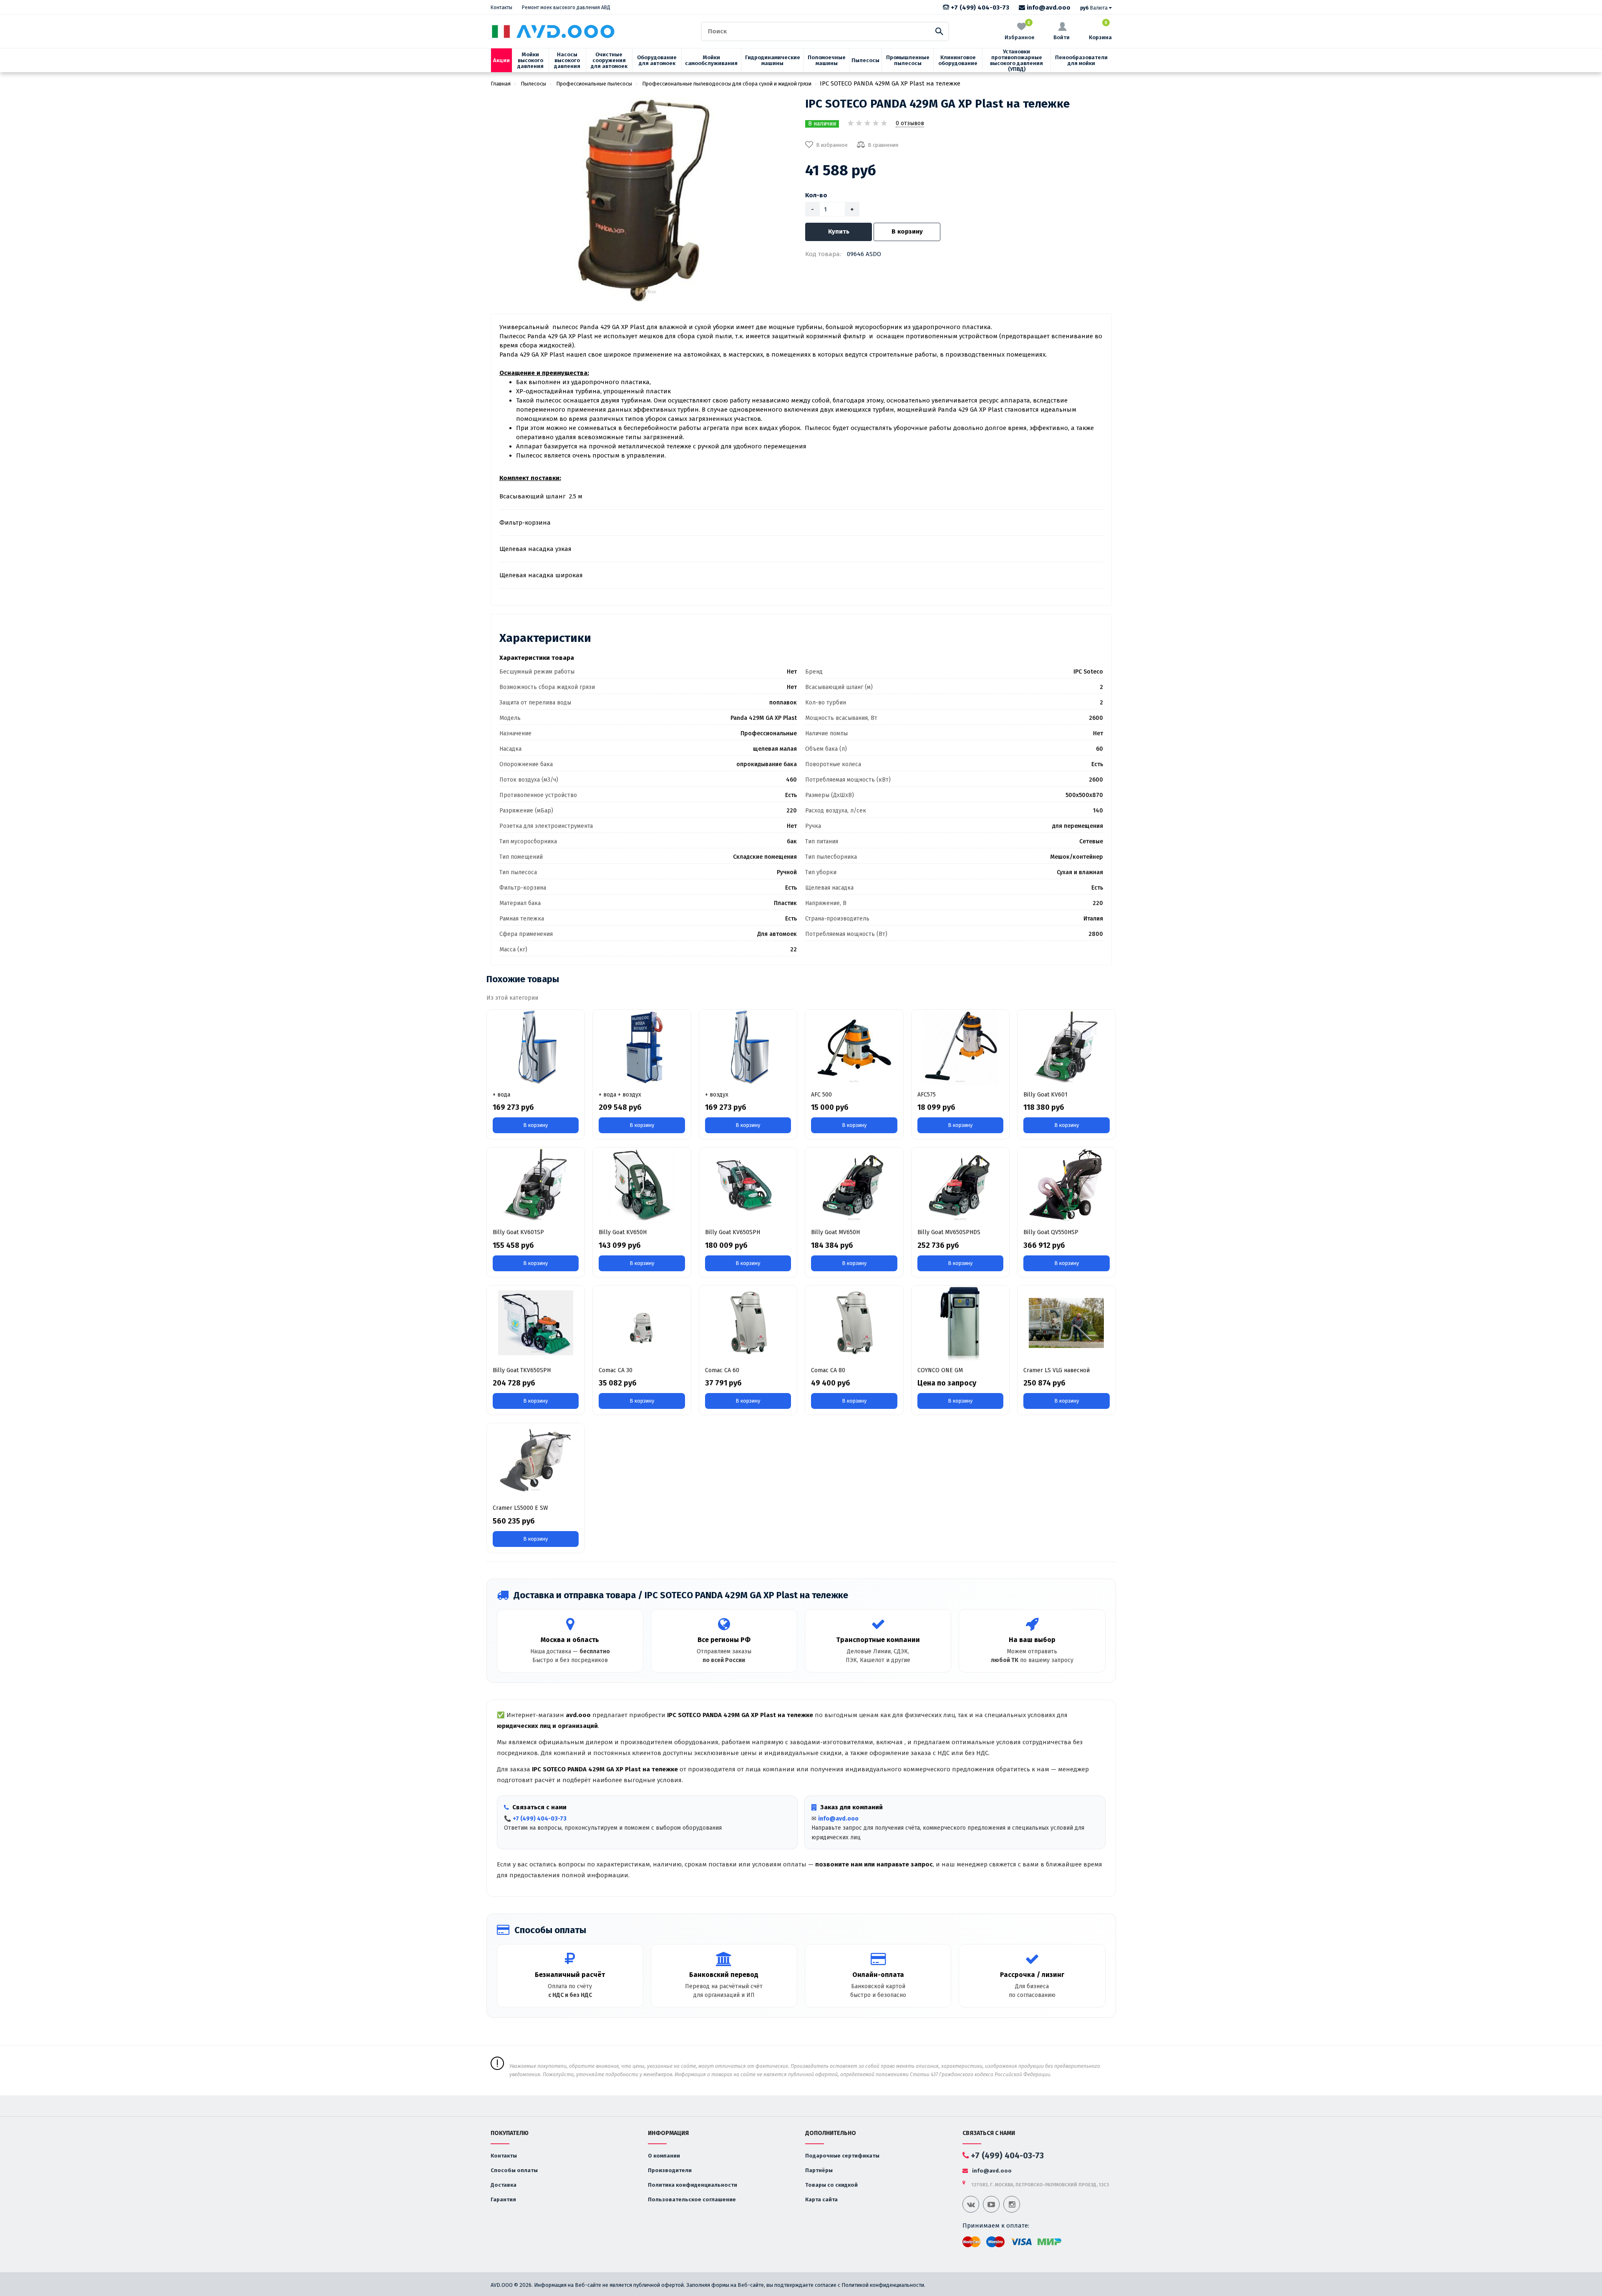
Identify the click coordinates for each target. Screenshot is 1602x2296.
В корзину (907, 231)
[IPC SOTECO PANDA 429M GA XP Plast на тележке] (644, 199)
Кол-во (816, 195)
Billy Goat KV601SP (518, 1232)
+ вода (501, 1095)
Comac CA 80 (828, 1370)
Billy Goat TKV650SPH (522, 1370)
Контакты (501, 8)
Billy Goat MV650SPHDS (949, 1232)
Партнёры (819, 2170)
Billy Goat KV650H (623, 1232)
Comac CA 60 (722, 1370)
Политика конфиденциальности (693, 2185)
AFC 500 (821, 1095)
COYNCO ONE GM (940, 1370)
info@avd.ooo (1048, 8)
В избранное (832, 145)
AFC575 (927, 1095)
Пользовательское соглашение (692, 2199)
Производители (670, 2170)
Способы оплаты (514, 2170)
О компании (664, 2156)
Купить (839, 231)
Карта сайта (821, 2199)
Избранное (1020, 31)
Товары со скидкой (831, 2185)
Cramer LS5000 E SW (520, 1508)
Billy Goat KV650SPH (733, 1232)
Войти (1062, 37)
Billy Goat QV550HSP (1051, 1232)
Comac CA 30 (616, 1370)
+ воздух (717, 1095)
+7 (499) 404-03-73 (979, 8)
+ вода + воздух (620, 1095)
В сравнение (883, 145)
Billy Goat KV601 (1045, 1095)
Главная (501, 84)
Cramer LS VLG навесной (1057, 1370)
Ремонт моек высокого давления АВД (566, 8)
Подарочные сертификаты (842, 2156)
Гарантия (503, 2199)
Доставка (504, 2185)
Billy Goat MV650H (835, 1232)
